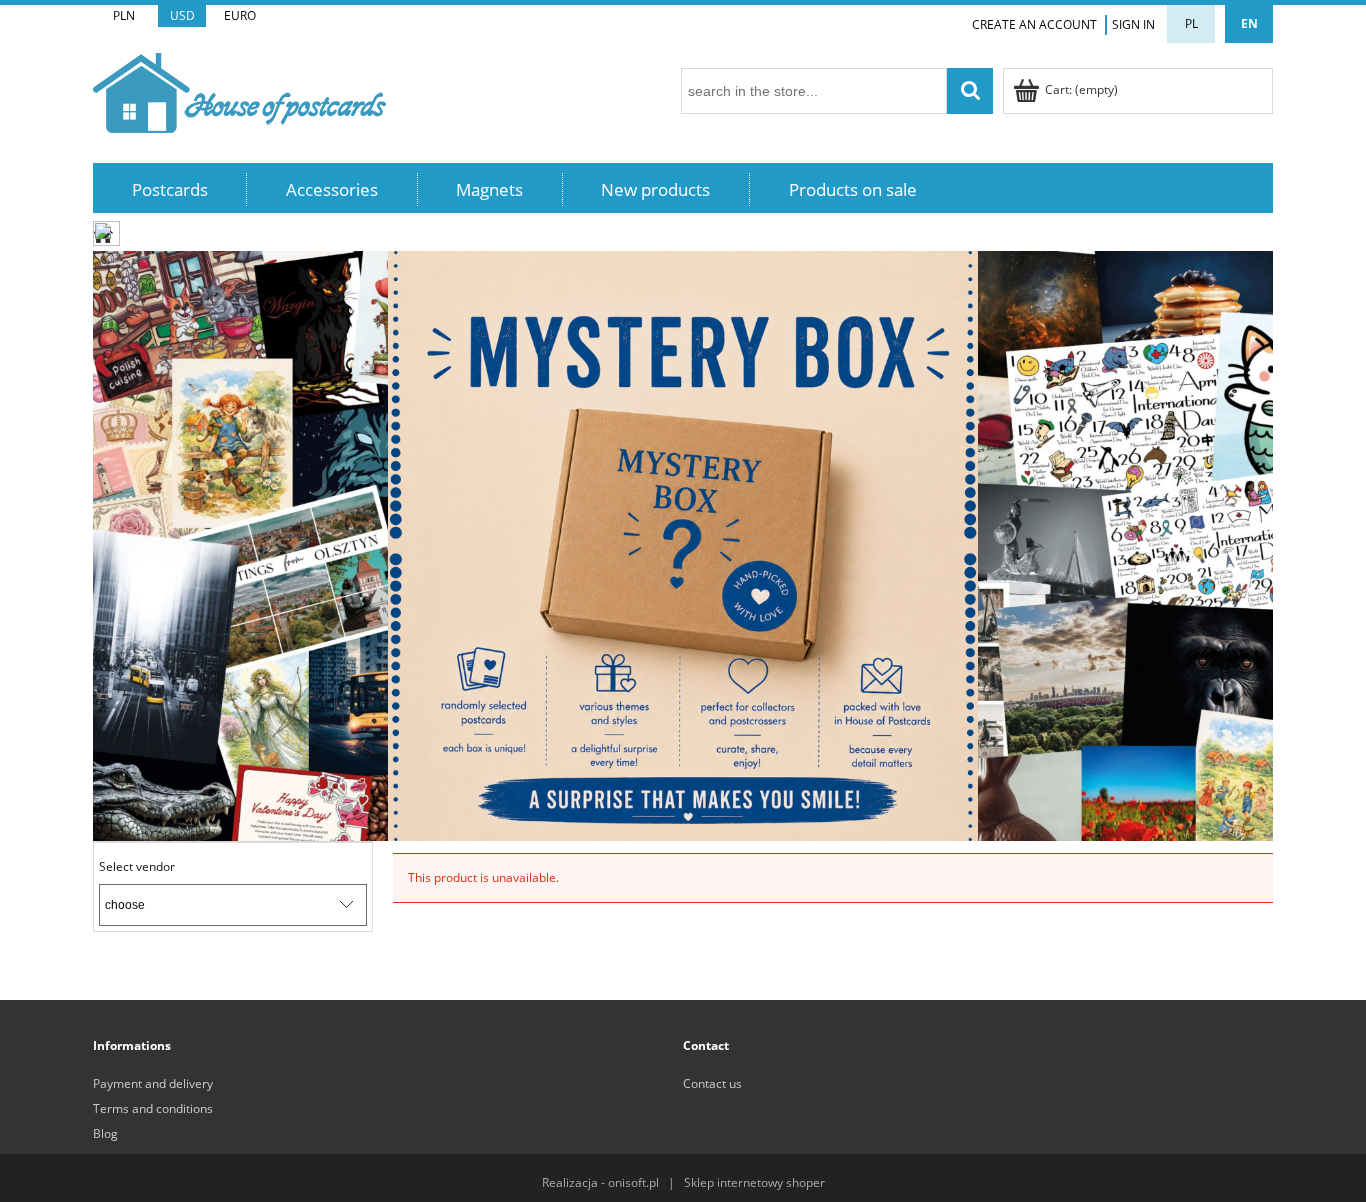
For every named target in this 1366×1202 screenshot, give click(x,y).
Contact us (712, 1083)
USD (182, 15)
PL (1191, 23)
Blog (105, 1133)
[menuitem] (170, 189)
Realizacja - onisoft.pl (600, 1182)
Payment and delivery (153, 1083)
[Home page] (239, 89)
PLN (124, 15)
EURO (240, 15)
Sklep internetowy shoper (754, 1182)
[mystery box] (683, 544)
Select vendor (137, 867)
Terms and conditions (153, 1108)
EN (1249, 23)
